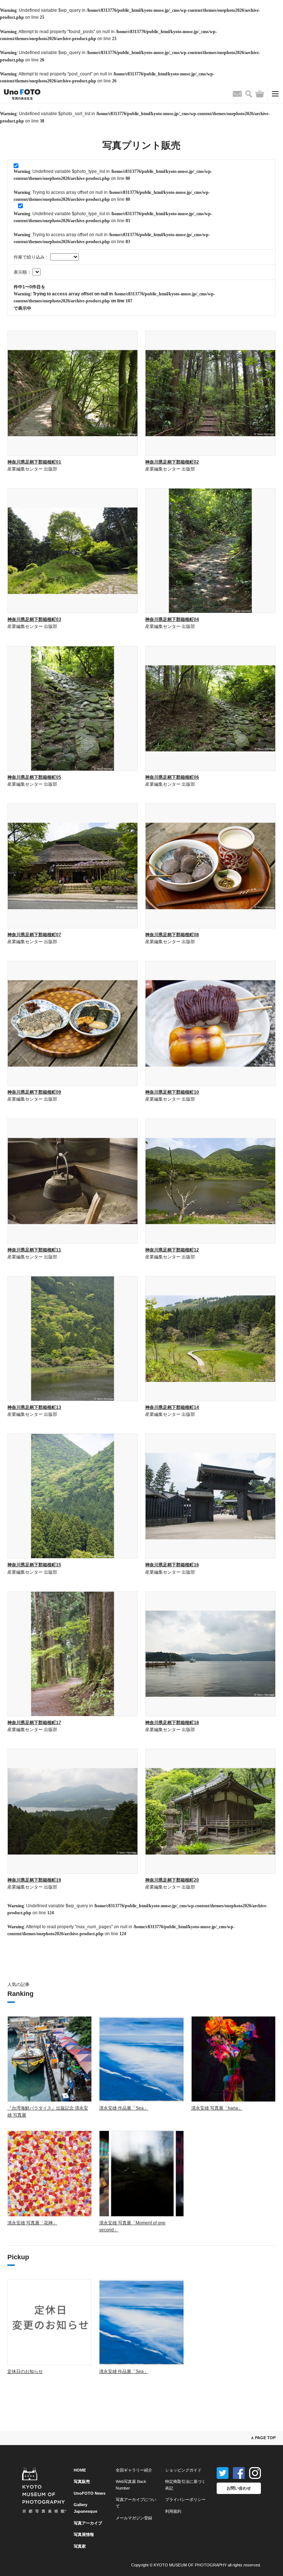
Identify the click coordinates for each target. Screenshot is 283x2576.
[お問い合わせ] (237, 94)
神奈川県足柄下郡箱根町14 (172, 1407)
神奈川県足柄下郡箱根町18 (172, 1723)
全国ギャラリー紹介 (134, 2470)
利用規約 (173, 2511)
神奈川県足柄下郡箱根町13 (34, 1407)
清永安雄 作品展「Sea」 (124, 2108)
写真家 (80, 2546)
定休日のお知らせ (25, 2371)
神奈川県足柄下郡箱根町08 (172, 935)
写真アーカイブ (88, 2523)
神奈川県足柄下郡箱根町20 (172, 1880)
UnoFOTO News (90, 2493)
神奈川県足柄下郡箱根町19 (34, 1880)
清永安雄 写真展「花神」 (32, 2223)
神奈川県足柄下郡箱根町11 (34, 1250)
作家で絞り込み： (32, 257)
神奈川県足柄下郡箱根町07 (34, 935)
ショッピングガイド (183, 2470)
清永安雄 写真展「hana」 (217, 2108)
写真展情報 (84, 2534)
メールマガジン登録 (134, 2518)
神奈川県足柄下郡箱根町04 (172, 619)
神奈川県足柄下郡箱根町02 (172, 462)
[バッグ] (260, 94)
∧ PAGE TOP (263, 2438)
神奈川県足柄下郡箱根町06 (172, 777)
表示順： (23, 272)
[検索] (249, 94)
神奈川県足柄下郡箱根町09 (34, 1092)
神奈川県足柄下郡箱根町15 (34, 1565)
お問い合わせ (239, 2488)
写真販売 (82, 2481)
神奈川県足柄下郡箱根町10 (172, 1092)
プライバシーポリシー (185, 2499)
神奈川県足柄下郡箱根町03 (34, 619)
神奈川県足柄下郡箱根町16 (172, 1565)
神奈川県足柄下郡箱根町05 (34, 777)
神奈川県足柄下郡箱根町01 (34, 462)
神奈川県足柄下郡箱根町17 (34, 1723)
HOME (80, 2470)
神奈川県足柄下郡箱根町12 (172, 1250)
